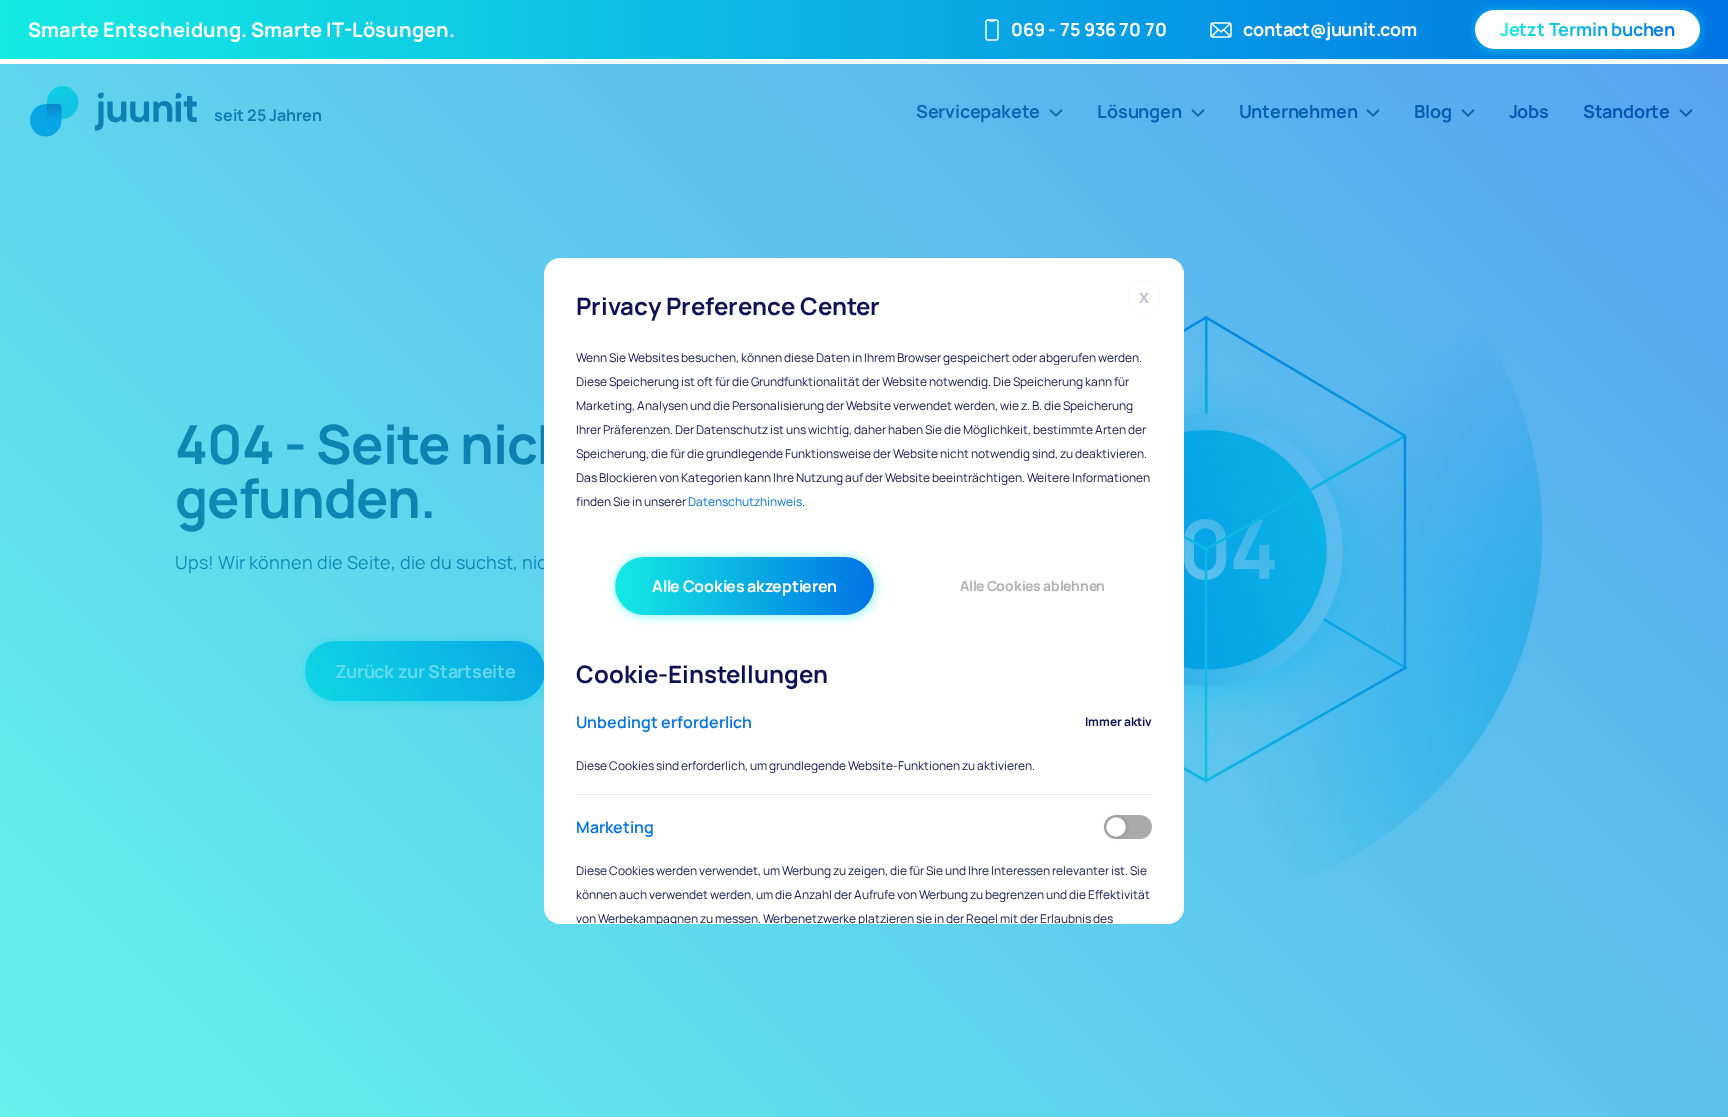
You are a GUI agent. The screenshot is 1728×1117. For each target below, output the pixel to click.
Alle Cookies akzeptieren (744, 586)
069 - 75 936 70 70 (1088, 29)
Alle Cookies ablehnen (1032, 585)
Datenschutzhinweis (745, 501)
